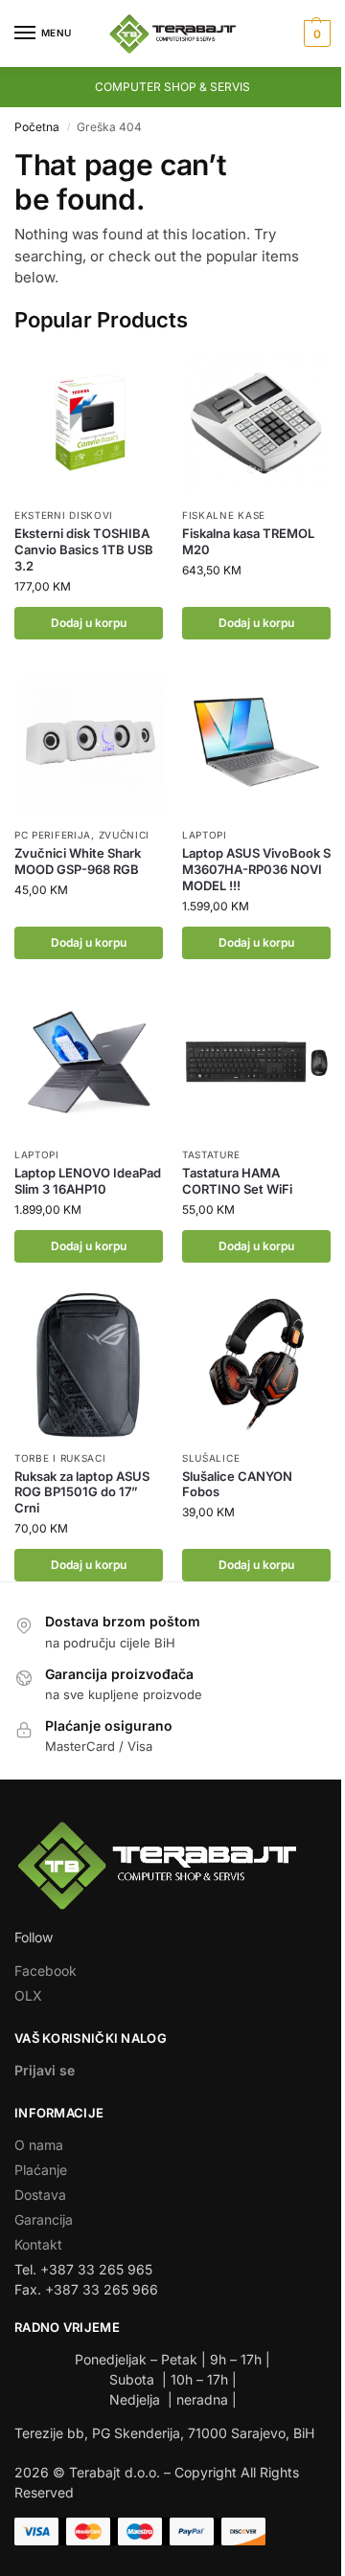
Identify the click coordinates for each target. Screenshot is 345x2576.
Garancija (44, 2219)
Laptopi (205, 835)
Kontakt (38, 2244)
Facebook (46, 1971)
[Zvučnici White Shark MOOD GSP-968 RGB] (89, 742)
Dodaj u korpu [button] (89, 623)
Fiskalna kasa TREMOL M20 (248, 541)
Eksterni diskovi (64, 515)
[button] (315, 34)
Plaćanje (41, 2170)
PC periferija (53, 835)
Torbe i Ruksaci (60, 1458)
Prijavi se (45, 2070)
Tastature (211, 1154)
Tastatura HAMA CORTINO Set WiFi (237, 1181)
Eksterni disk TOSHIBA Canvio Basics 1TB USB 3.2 (84, 549)
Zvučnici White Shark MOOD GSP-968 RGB (78, 861)
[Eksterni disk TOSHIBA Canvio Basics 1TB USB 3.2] (89, 423)
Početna (37, 127)
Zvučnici (125, 835)
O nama (39, 2145)
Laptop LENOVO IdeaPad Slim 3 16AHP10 (88, 1181)
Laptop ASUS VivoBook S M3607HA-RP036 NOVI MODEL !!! (256, 869)
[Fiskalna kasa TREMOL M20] (256, 423)
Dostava (40, 2195)
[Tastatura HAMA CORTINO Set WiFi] (256, 1062)
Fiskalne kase (224, 515)
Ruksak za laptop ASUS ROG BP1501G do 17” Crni (82, 1492)
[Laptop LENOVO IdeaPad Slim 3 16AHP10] (89, 1062)
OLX (28, 1995)
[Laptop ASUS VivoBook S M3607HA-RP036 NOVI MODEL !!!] (256, 742)
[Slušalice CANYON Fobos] (256, 1366)
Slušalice (211, 1458)
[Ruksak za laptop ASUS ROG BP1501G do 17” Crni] (89, 1366)
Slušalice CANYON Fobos (237, 1484)
